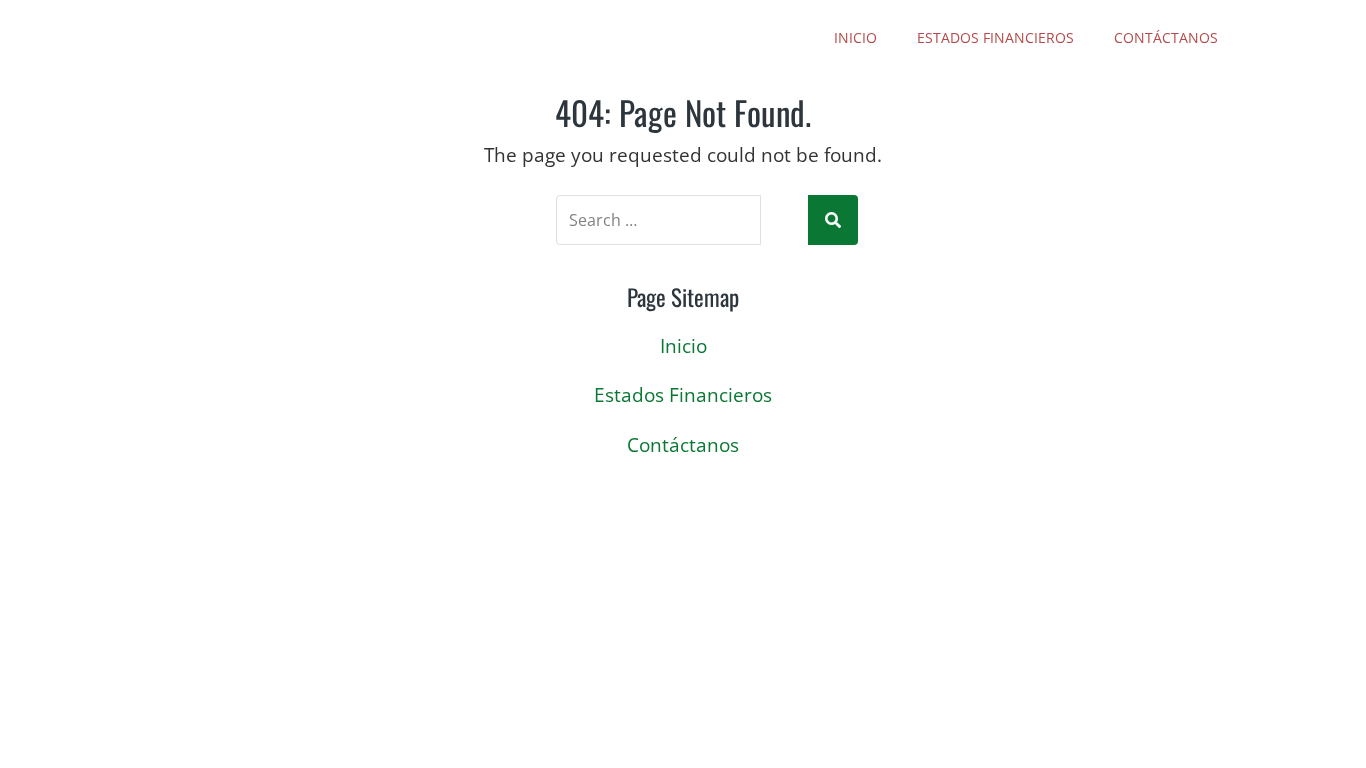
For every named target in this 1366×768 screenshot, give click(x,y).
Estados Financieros (995, 37)
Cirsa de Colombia (314, 37)
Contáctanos (1166, 37)
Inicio (855, 37)
